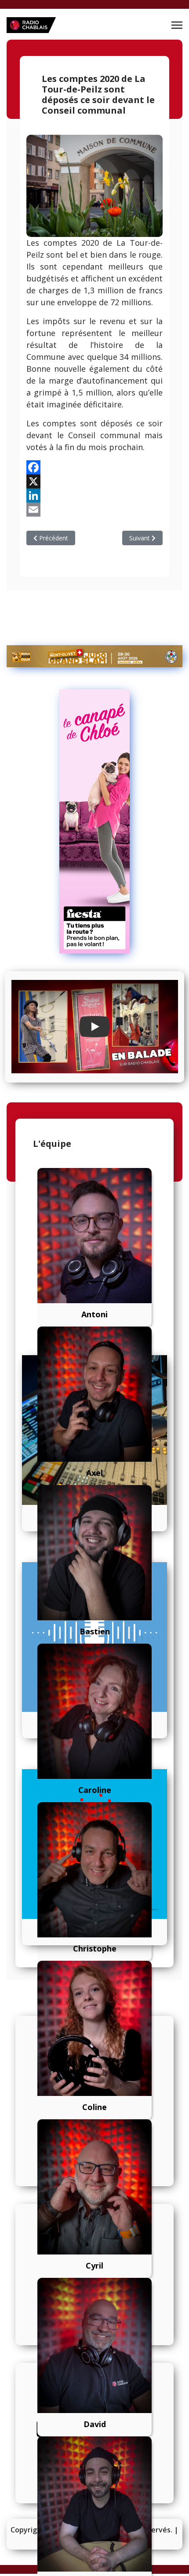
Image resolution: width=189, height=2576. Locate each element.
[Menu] (177, 25)
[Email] (94, 510)
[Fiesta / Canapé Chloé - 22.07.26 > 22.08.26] (94, 821)
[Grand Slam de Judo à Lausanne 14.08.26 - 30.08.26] (94, 656)
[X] (94, 481)
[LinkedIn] (94, 495)
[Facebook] (94, 467)
